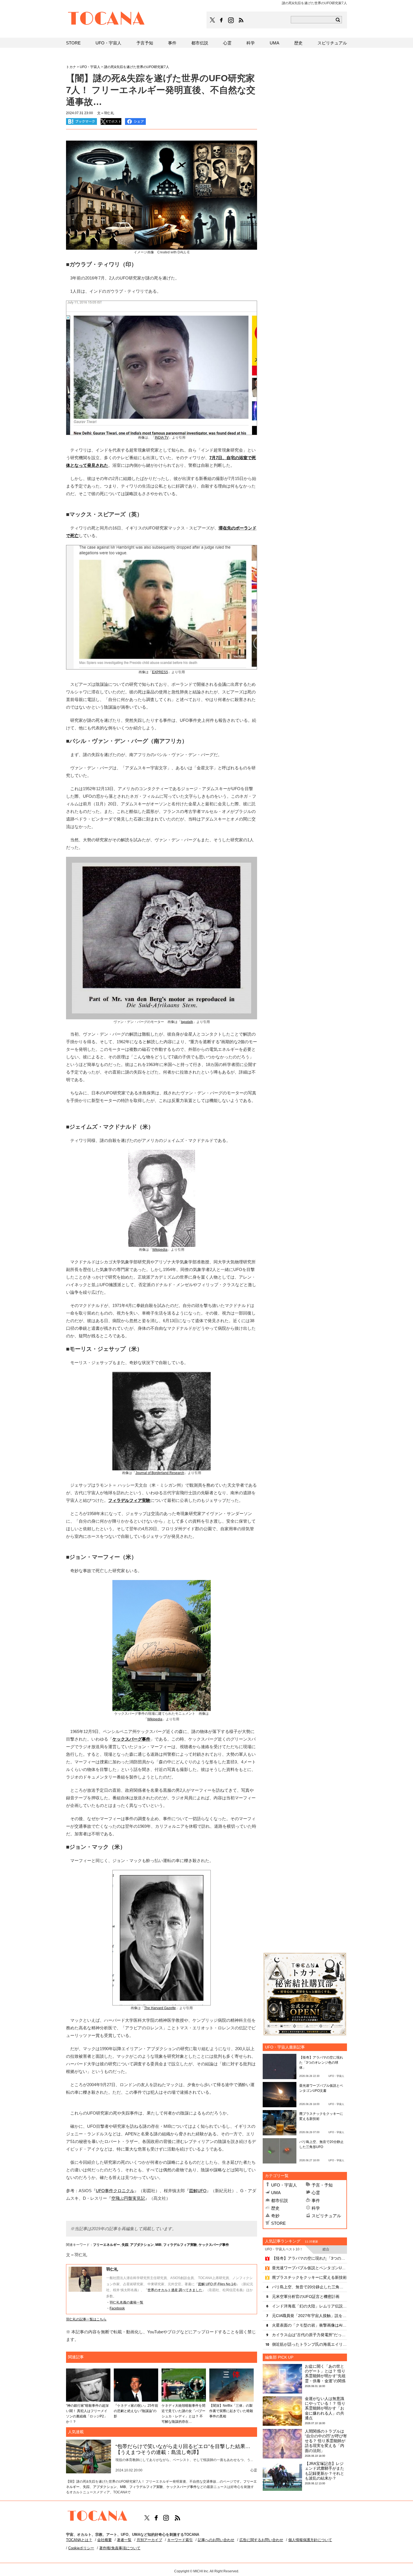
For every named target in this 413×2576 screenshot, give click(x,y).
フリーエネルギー (106, 2245)
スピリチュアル (326, 2216)
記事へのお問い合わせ (216, 2540)
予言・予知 (322, 2185)
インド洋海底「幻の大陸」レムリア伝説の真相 (309, 2306)
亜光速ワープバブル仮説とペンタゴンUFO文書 (309, 2268)
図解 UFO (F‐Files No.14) (217, 2284)
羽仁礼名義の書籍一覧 (126, 2302)
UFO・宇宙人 (284, 2185)
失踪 (125, 2245)
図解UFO (198, 2191)
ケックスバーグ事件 (214, 2245)
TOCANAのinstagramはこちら (231, 20)
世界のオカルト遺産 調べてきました (175, 2290)
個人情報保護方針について (310, 2540)
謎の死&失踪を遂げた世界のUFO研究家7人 (137, 67)
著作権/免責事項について (120, 2548)
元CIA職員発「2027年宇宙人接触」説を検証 (309, 2316)
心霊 (316, 2193)
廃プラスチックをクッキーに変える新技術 (309, 2277)
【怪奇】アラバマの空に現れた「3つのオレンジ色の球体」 (321, 2063)
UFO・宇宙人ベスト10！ (284, 2249)
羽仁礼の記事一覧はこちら (86, 2319)
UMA (276, 2193)
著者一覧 (124, 2540)
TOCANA (106, 19)
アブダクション (142, 2245)
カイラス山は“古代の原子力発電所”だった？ (309, 2335)
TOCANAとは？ (79, 2540)
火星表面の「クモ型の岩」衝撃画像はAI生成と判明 (309, 2325)
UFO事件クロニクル (115, 2191)
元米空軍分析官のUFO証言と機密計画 (306, 2296)
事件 (316, 2200)
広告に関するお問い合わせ (261, 2540)
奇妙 (275, 2216)
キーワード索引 (180, 2540)
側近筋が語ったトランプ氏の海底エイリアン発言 (309, 2344)
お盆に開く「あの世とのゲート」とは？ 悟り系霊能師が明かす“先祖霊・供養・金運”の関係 (325, 2374)
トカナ (71, 67)
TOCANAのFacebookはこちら (221, 20)
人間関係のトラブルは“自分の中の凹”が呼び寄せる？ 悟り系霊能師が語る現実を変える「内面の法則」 (326, 2441)
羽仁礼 (112, 2269)
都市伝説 (280, 2200)
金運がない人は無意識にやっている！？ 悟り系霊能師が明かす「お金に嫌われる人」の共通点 (325, 2408)
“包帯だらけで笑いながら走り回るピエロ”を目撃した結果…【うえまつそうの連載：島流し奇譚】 (183, 2449)
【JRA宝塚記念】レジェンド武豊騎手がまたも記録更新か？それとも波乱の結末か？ (324, 2471)
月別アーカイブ (149, 2540)
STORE (278, 2223)
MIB (158, 2245)
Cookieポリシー (81, 2548)
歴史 (275, 2208)
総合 (326, 2249)
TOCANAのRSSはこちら (241, 20)
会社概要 (105, 2540)
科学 (316, 2208)
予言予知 (145, 43)
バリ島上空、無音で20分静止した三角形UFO (309, 2287)
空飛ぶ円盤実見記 (128, 2198)
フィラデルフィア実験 (180, 2245)
